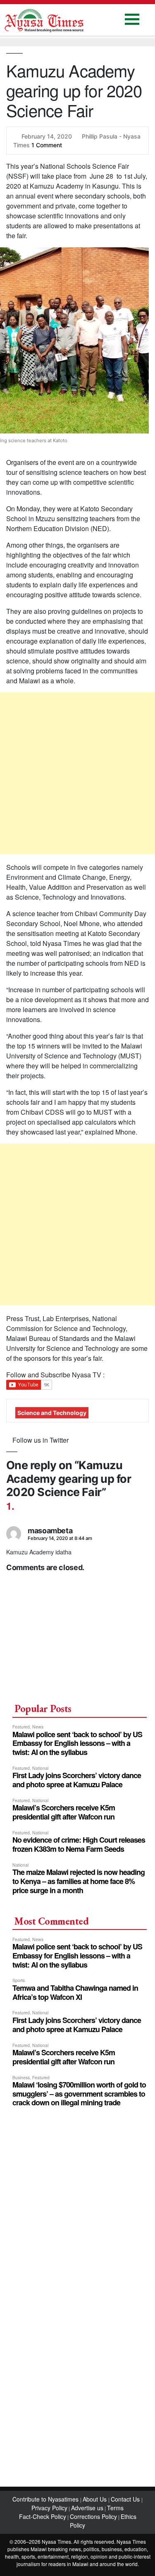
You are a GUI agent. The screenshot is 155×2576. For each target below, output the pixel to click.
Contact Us (126, 2499)
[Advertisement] (77, 773)
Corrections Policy (93, 2516)
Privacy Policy (49, 2508)
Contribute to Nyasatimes (46, 2499)
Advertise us (87, 2508)
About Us (95, 2499)
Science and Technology (52, 1413)
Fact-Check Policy (43, 2516)
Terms (115, 2508)
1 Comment (47, 145)
